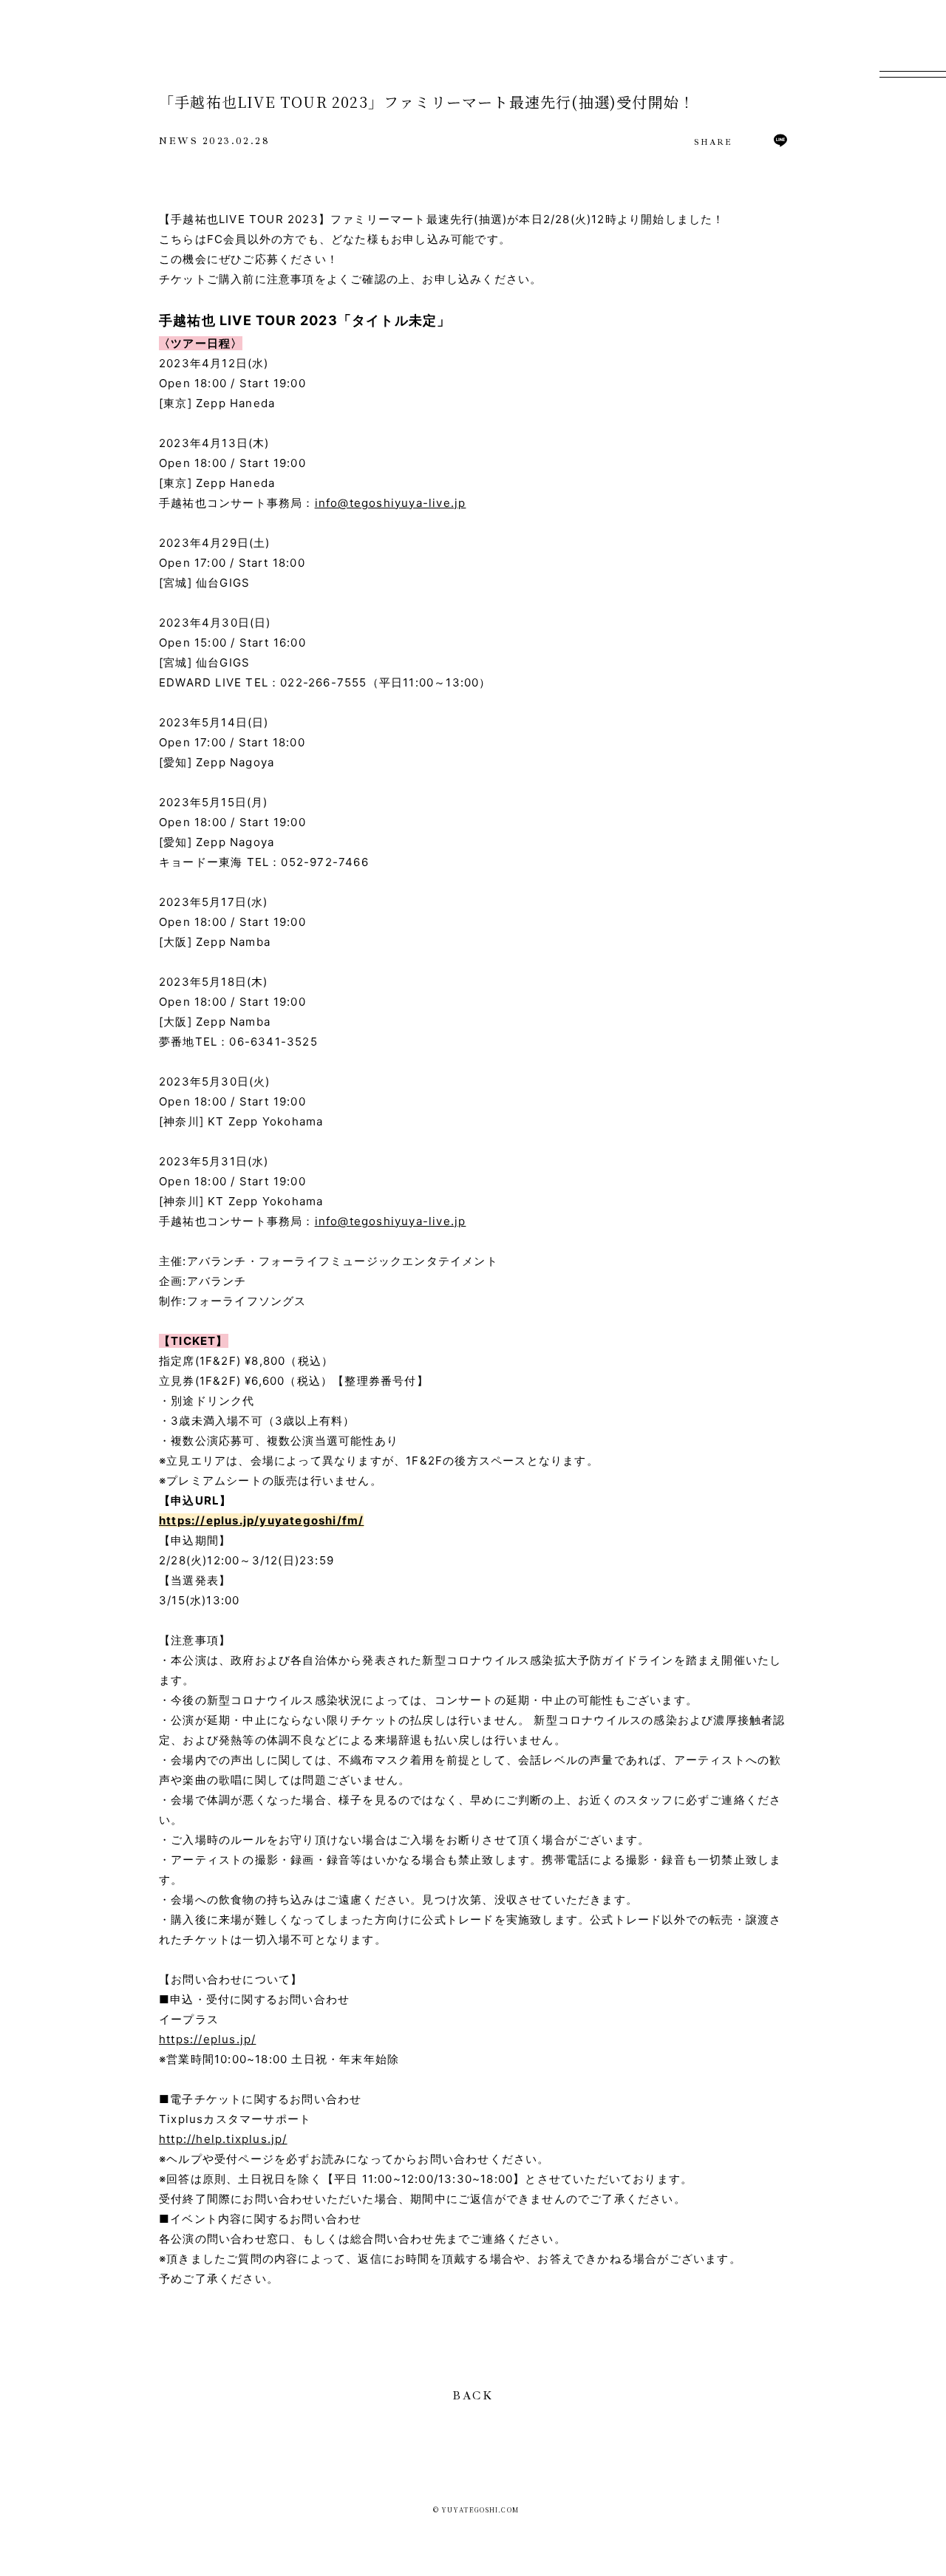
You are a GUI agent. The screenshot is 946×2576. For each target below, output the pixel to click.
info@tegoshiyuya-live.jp (391, 503)
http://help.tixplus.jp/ (223, 2139)
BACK (473, 2396)
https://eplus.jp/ (207, 2039)
